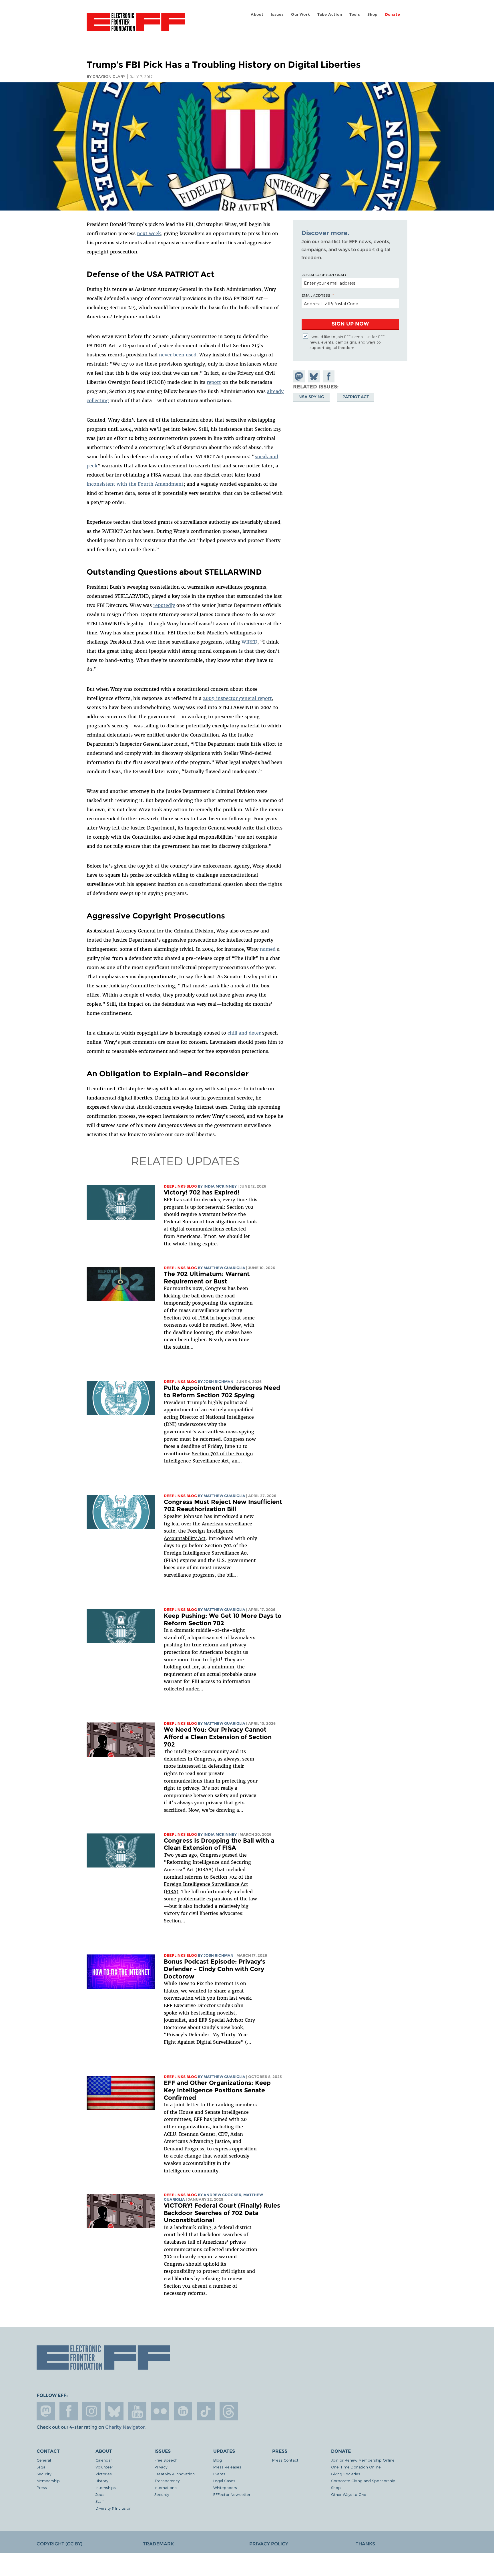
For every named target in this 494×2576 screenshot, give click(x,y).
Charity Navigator (125, 2427)
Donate (393, 14)
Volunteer (104, 2467)
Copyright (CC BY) (59, 2544)
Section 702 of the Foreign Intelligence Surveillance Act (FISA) (208, 1884)
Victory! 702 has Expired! (202, 1192)
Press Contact (285, 2460)
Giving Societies (346, 2474)
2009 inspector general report (237, 698)
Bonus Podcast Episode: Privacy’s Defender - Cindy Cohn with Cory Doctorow (215, 1969)
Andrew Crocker (222, 2195)
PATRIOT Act (356, 397)
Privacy (161, 2467)
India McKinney (220, 1186)
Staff (100, 2501)
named (268, 949)
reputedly (164, 605)
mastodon (46, 2411)
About (257, 14)
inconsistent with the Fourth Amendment (135, 484)
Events (219, 2474)
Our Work (300, 14)
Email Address (316, 295)
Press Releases (227, 2467)
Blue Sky (114, 2411)
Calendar (104, 2460)
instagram (91, 2411)
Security (44, 2474)
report (214, 382)
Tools (355, 14)
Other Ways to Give (349, 2494)
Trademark (158, 2544)
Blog (218, 2460)
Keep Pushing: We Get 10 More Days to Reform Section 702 (223, 1619)
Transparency (167, 2481)
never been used (178, 355)
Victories (104, 2474)
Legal (41, 2467)
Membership (48, 2481)
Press (42, 2487)
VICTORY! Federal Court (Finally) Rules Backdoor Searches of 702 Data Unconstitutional (222, 2213)
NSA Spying (311, 397)
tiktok (206, 2411)
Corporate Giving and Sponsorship (363, 2481)
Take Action (330, 14)
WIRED (249, 642)
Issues (277, 14)
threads (229, 2411)
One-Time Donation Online (356, 2467)
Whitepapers (225, 2487)
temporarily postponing (191, 1303)
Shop (373, 14)
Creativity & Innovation (175, 2474)
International (166, 2487)
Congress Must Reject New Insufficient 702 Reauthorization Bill (223, 1506)
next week (149, 233)
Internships (106, 2487)
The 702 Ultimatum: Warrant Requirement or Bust (207, 1278)
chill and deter (244, 1033)
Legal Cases (224, 2481)
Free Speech (166, 2460)
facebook (69, 2411)
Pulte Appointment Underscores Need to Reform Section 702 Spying (222, 1391)
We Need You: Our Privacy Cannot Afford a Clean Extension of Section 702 (218, 1737)
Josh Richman (219, 1382)
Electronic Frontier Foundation (136, 25)
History (102, 2481)
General (44, 2460)
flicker (160, 2411)
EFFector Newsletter (232, 2494)
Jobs (100, 2494)
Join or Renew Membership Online (363, 2460)
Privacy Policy (269, 2544)
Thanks (365, 2544)
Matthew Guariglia (224, 1268)
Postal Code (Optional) (324, 275)
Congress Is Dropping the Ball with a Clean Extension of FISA (219, 1844)
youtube (137, 2411)
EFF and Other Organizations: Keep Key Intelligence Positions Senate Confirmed (217, 2090)
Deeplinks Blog (180, 1186)
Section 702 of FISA (187, 1318)
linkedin (183, 2411)
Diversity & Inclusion (113, 2508)
